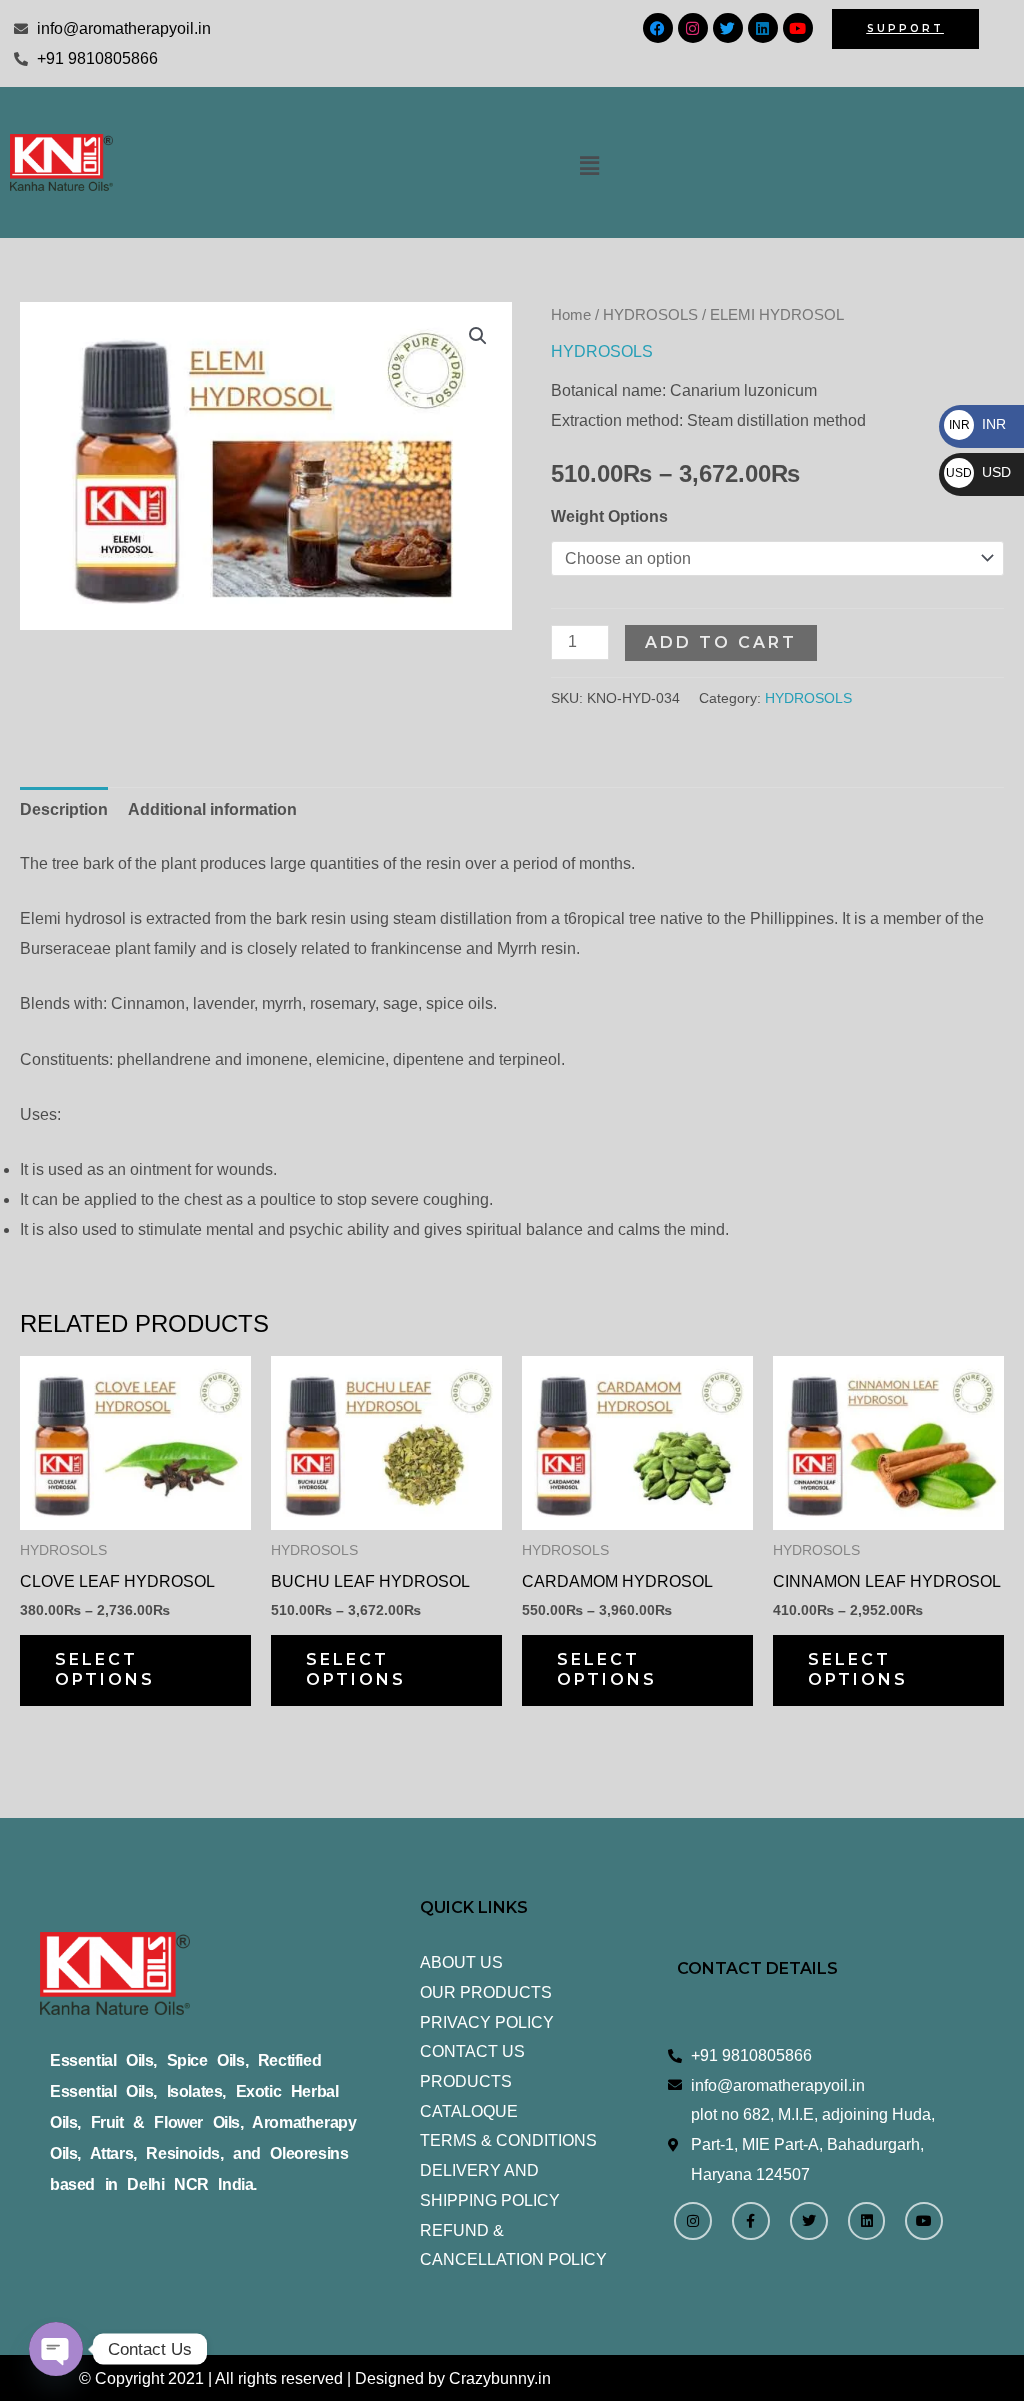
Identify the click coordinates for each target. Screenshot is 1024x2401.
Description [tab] (64, 809)
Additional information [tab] (212, 809)
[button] (590, 166)
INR (977, 424)
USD (978, 472)
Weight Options (609, 516)
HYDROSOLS (650, 315)
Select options (105, 1670)
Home (571, 315)
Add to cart (721, 642)
